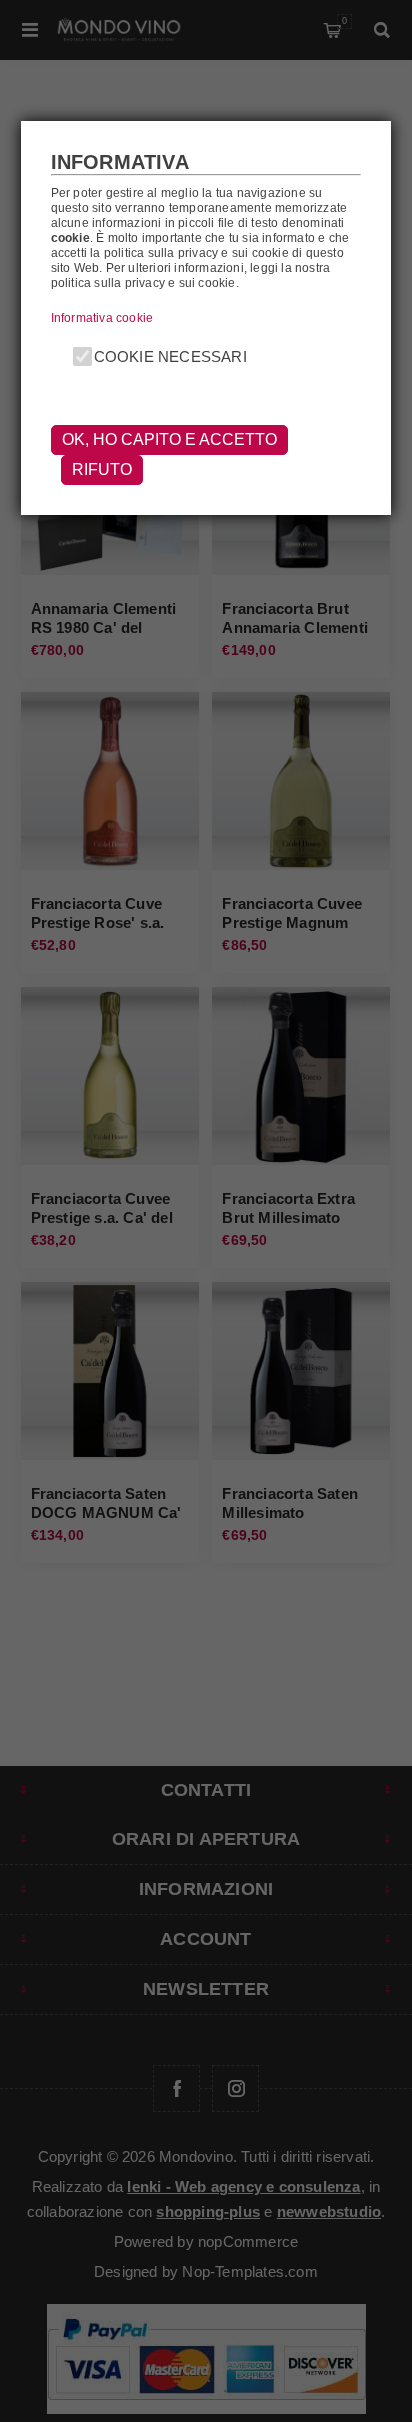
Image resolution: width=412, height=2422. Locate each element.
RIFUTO (102, 469)
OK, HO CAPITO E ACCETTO (169, 439)
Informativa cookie (102, 318)
